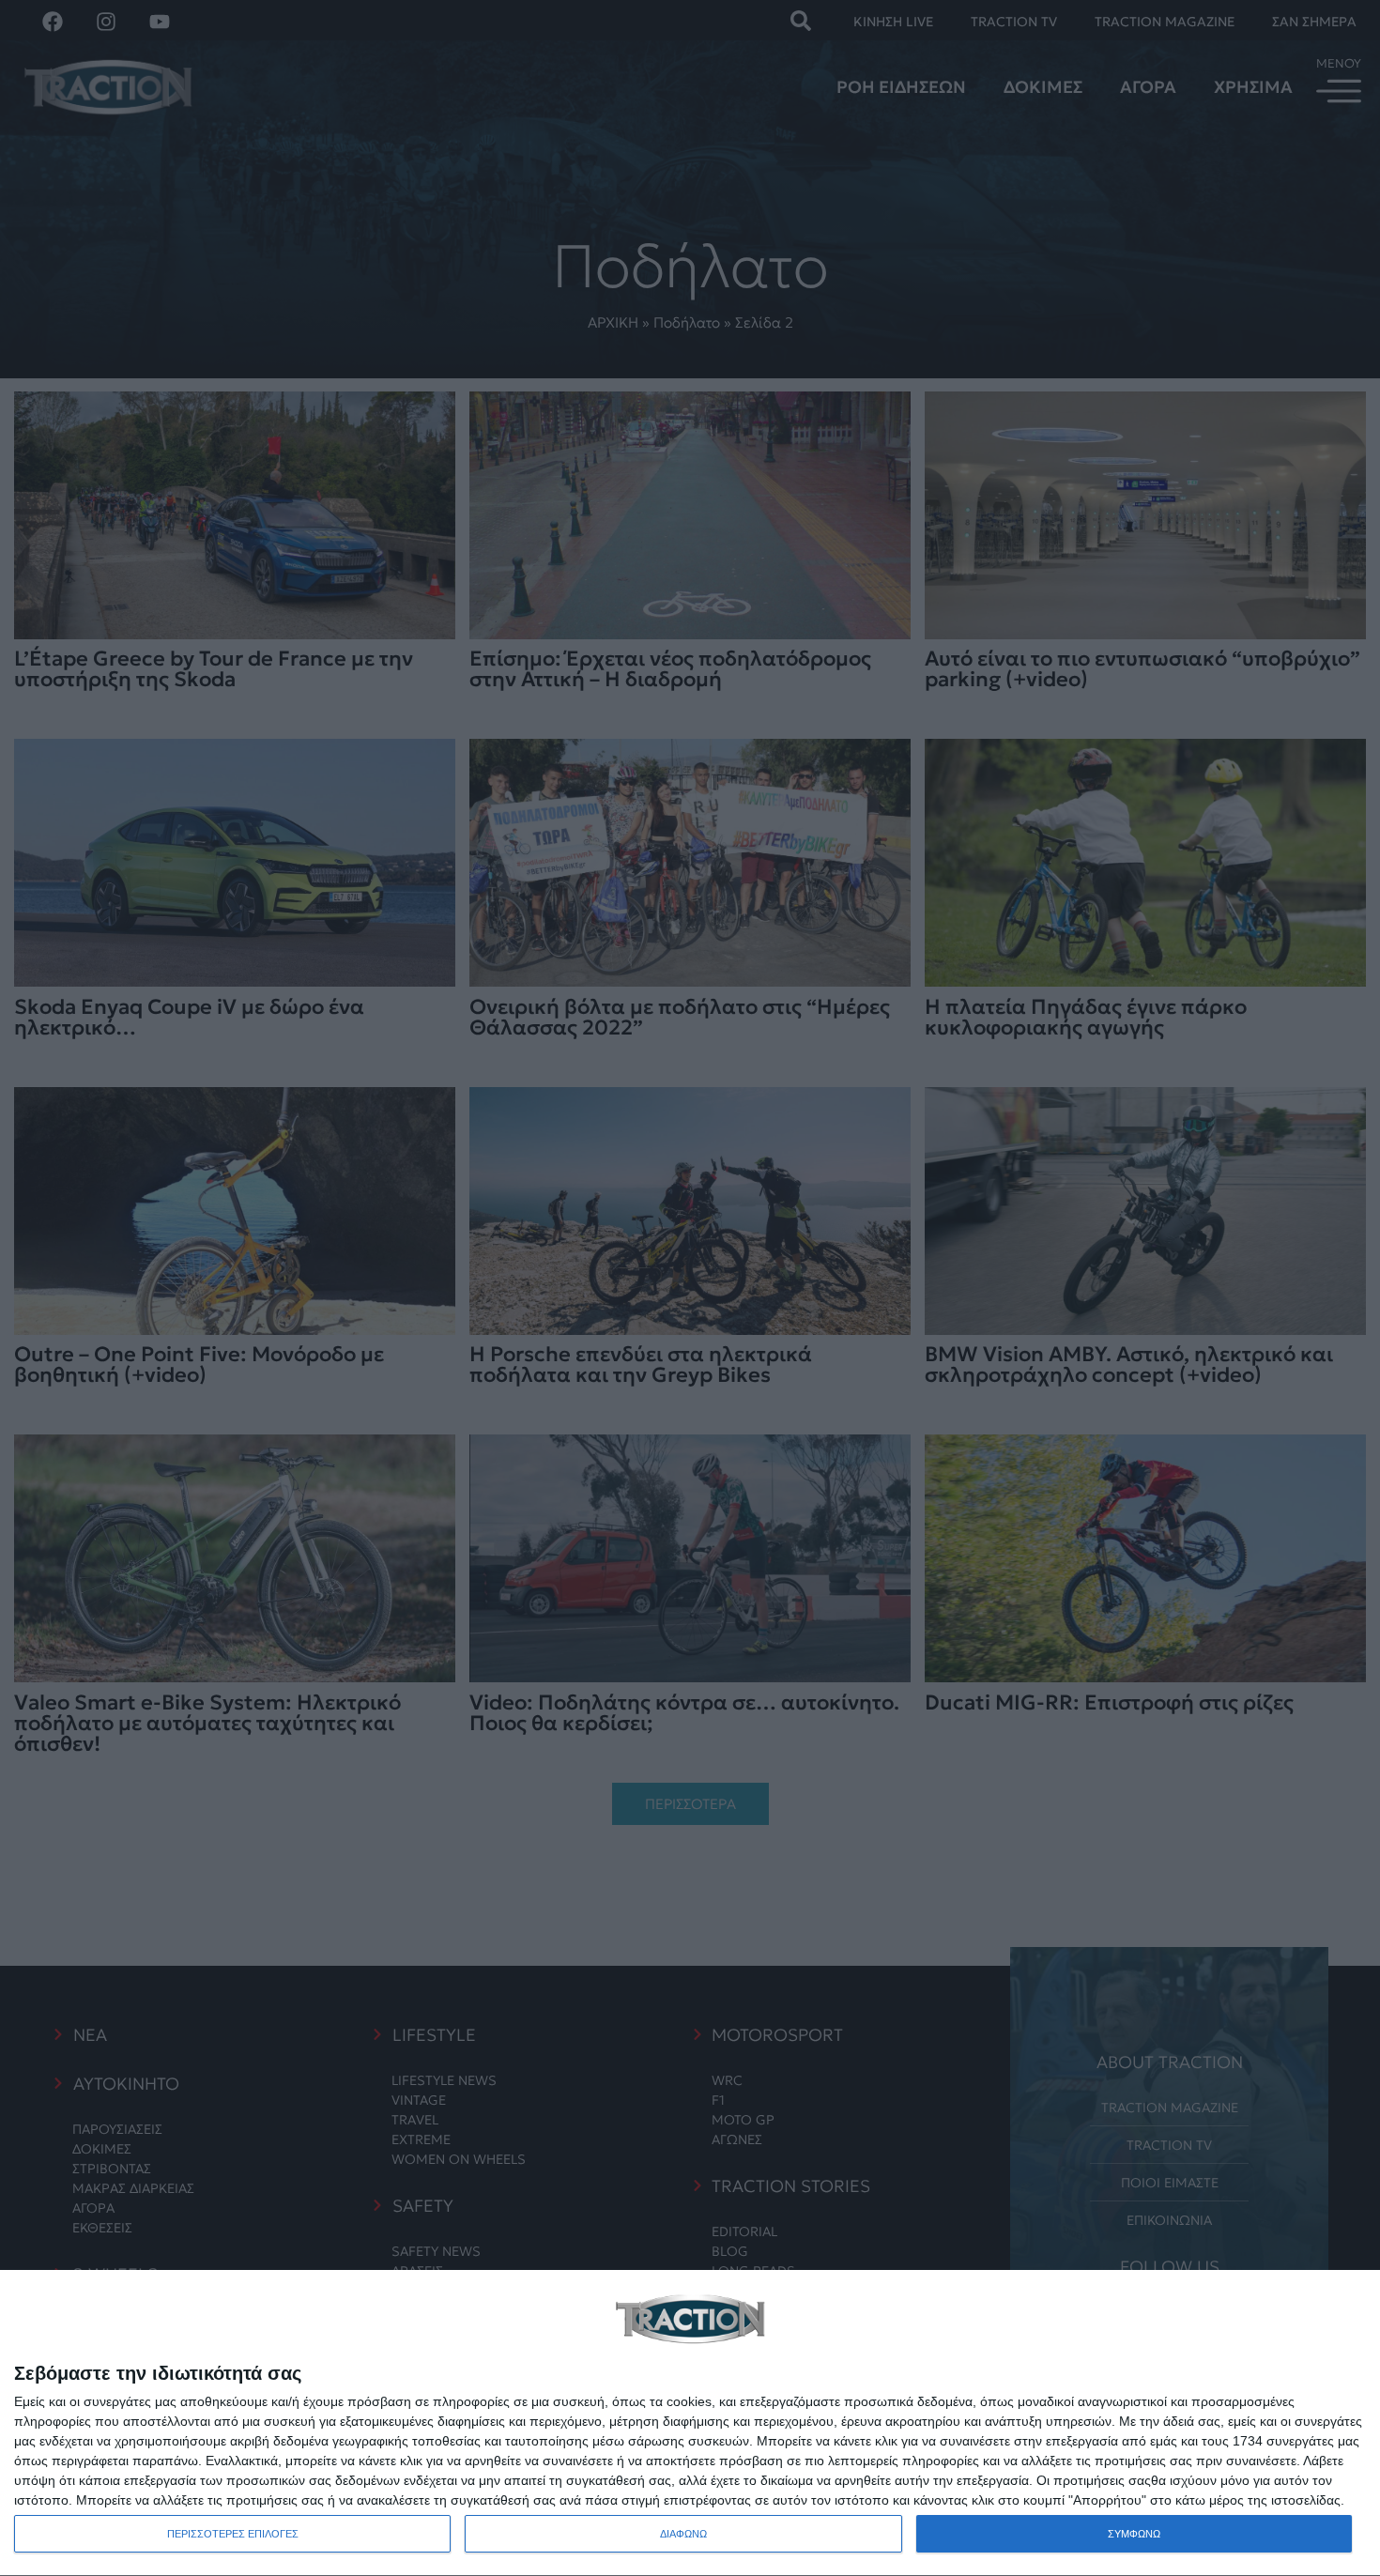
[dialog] (690, 2423)
